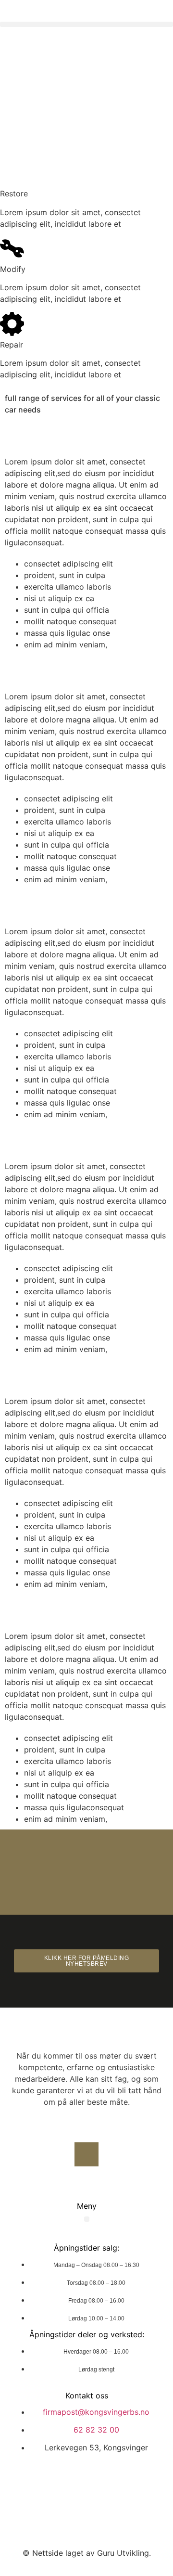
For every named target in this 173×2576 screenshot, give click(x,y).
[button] (86, 24)
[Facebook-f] (86, 2154)
